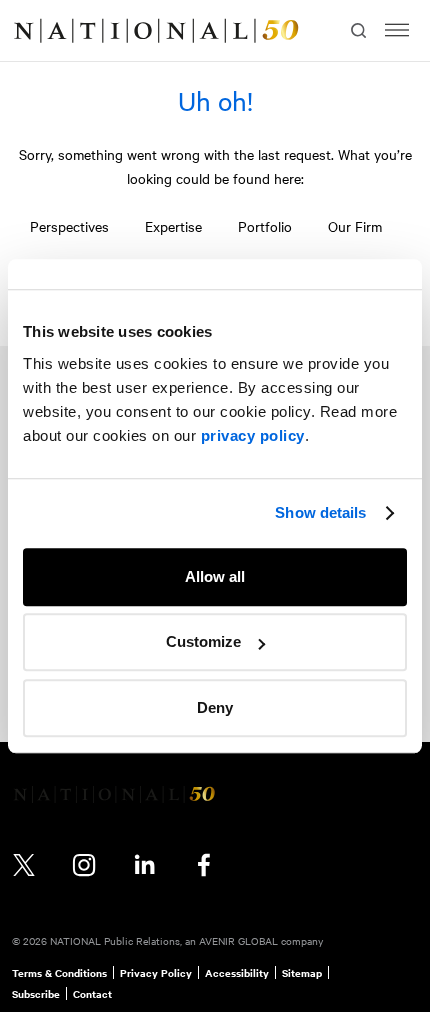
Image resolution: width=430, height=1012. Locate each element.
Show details (320, 512)
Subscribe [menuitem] (36, 994)
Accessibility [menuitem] (237, 973)
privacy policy (253, 435)
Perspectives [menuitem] (69, 226)
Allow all (215, 576)
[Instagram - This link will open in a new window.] (84, 865)
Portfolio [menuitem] (265, 226)
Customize (203, 641)
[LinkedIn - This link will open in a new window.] (144, 865)
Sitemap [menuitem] (302, 973)
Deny (215, 707)
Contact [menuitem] (92, 994)
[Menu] (397, 30)
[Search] (356, 30)
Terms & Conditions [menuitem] (59, 973)
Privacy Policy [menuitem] (156, 973)
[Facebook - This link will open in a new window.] (204, 865)
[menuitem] (36, 31)
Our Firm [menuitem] (355, 226)
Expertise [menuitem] (173, 226)
